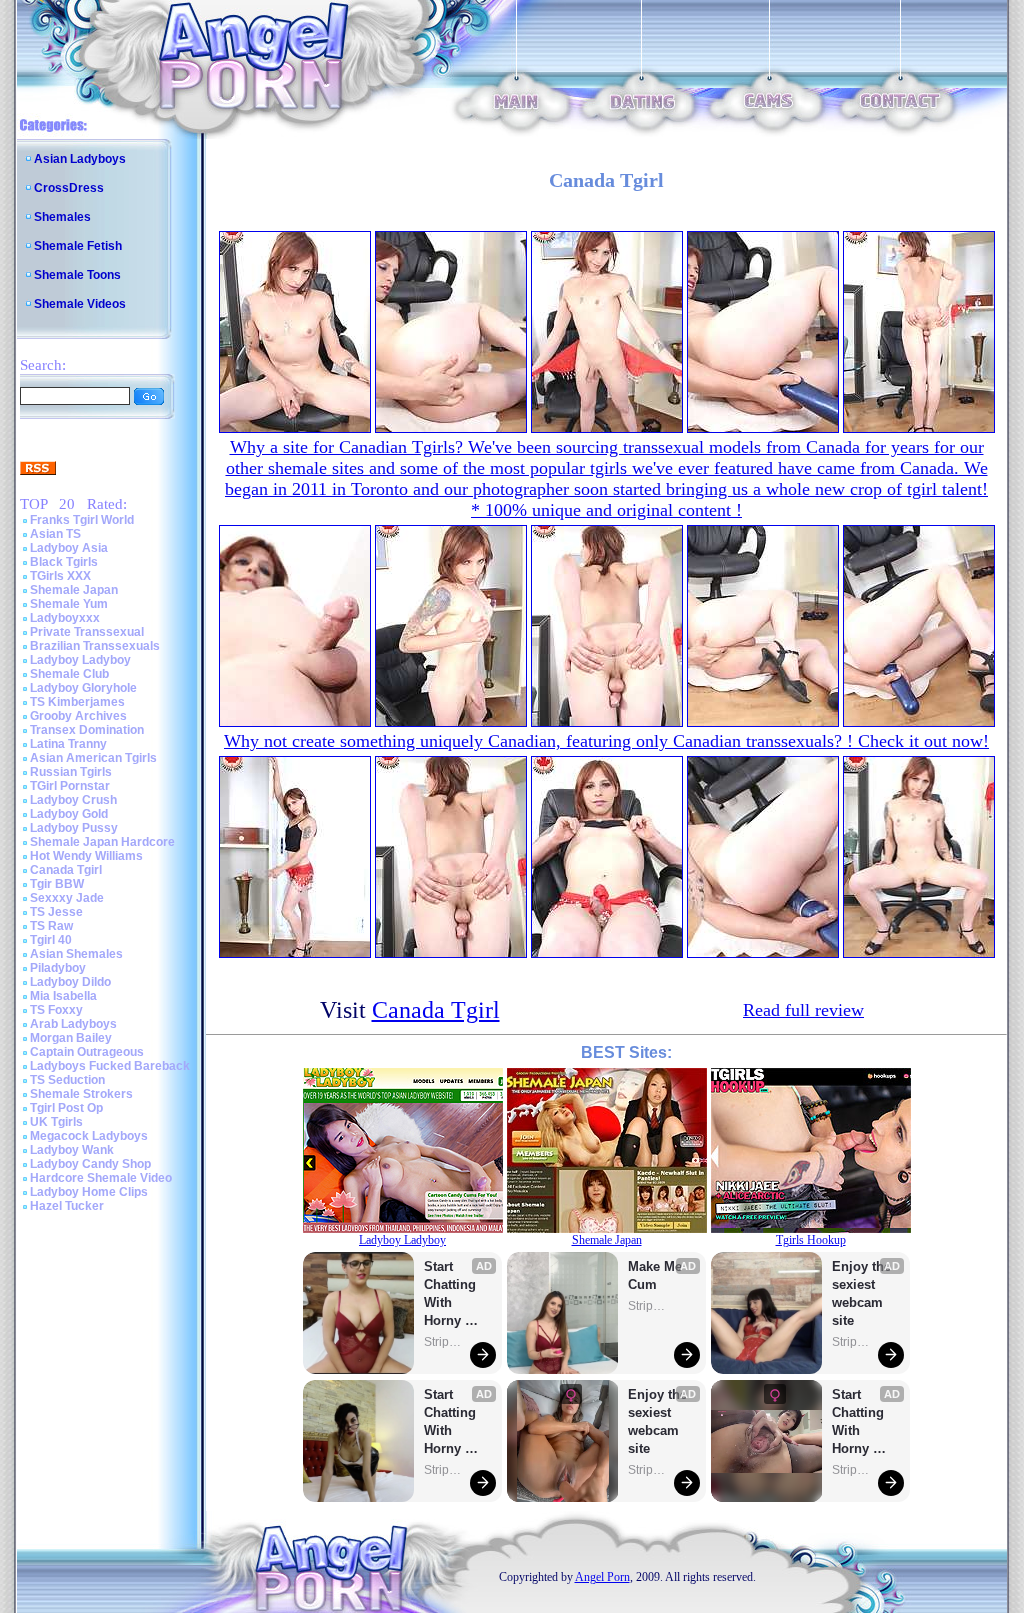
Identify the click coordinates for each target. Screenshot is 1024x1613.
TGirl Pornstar (70, 786)
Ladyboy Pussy (74, 828)
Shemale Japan (74, 590)
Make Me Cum (657, 1275)
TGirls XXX (60, 576)
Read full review (803, 1010)
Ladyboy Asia (69, 548)
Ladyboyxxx (65, 618)
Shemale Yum (69, 604)
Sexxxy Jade (67, 898)
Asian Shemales (76, 954)
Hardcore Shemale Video (101, 1178)
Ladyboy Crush (73, 800)
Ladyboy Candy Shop (90, 1164)
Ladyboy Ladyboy (80, 660)
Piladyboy (58, 968)
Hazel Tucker (67, 1206)
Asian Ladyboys (80, 159)
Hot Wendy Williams (86, 856)
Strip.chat (444, 1342)
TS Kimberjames (77, 702)
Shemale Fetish (78, 246)
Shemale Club (69, 674)
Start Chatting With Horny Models (452, 1294)
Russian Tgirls (71, 772)
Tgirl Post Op (66, 1108)
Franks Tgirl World (82, 520)
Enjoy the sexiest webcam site (658, 1421)
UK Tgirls (56, 1122)
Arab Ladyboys (73, 1024)
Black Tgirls (64, 562)
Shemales (62, 217)
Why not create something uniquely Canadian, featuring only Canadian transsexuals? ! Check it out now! (606, 741)
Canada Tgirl (66, 870)
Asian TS (55, 534)
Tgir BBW (57, 884)
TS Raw (51, 926)
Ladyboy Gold (69, 814)
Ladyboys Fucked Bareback (110, 1066)
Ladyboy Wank (72, 1150)
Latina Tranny (68, 744)
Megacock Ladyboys (89, 1136)
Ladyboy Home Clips (89, 1192)
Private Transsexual (87, 632)
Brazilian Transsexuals (95, 646)
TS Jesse (56, 912)
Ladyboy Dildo (70, 982)
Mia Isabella (63, 996)
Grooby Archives (78, 716)
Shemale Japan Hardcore (102, 842)
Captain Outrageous (87, 1052)
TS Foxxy (56, 1010)
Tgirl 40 (51, 940)
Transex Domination (87, 730)
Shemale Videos (80, 304)
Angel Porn (602, 1577)
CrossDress (69, 188)
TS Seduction (67, 1080)
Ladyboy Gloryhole (83, 688)
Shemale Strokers (81, 1094)
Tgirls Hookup (811, 1240)
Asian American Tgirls (93, 758)
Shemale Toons (77, 275)
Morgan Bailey (71, 1038)
